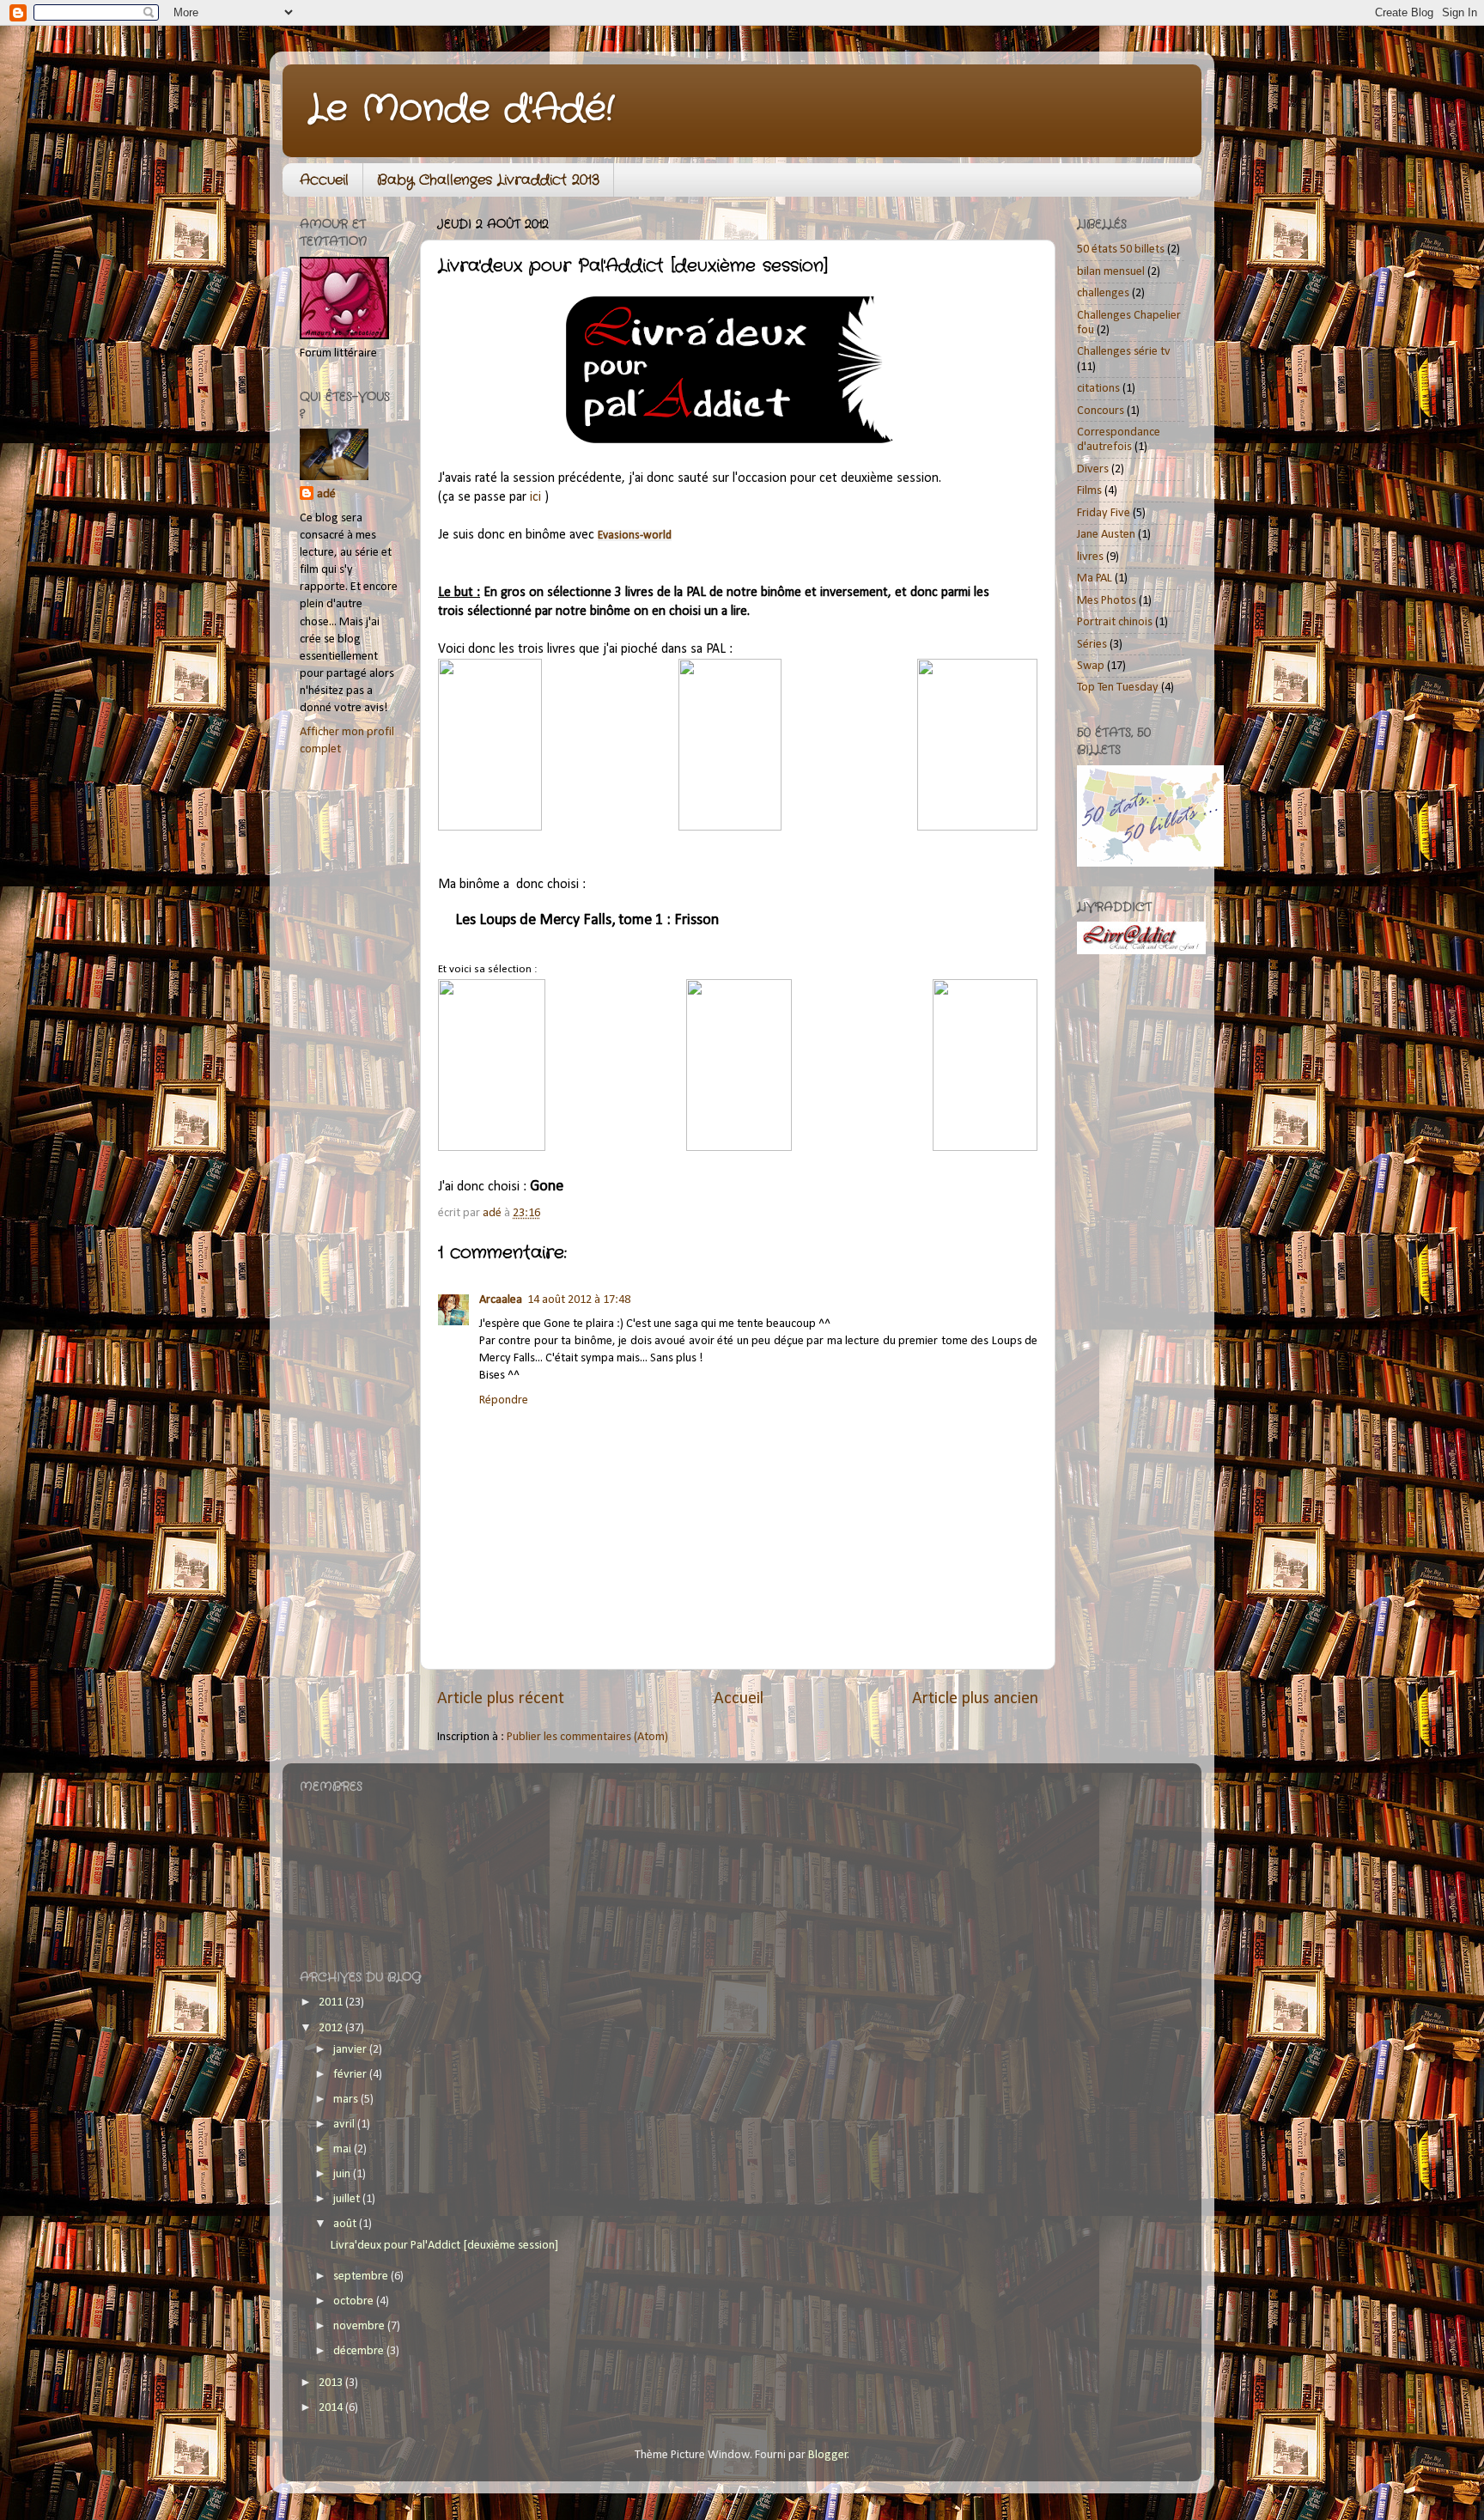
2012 (332, 2028)
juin (343, 2174)
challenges (1103, 293)
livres (1090, 557)
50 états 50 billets (1121, 250)
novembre (360, 2326)
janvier (351, 2050)
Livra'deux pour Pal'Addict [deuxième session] (444, 2246)
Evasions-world (635, 536)
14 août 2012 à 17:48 (579, 1300)
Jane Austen (1106, 535)
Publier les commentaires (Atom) (587, 1737)
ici (535, 497)
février (351, 2075)
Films (1089, 491)
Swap (1091, 666)
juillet (348, 2199)
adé (326, 494)
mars (347, 2100)
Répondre (504, 1400)
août (346, 2224)
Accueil (324, 180)
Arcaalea (501, 1300)
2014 (332, 2408)
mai (344, 2149)
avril (345, 2124)
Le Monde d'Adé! (461, 109)
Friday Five (1104, 513)
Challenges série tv (1124, 352)
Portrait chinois (1115, 622)
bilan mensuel (1111, 272)
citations (1098, 389)
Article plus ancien (975, 1699)
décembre (360, 2351)
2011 (332, 2003)
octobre (355, 2301)
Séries (1092, 645)
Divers (1093, 469)
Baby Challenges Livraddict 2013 (488, 180)
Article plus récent (501, 1699)
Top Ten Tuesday (1118, 688)
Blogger (828, 2455)
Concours (1101, 411)
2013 (332, 2383)
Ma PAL (1095, 578)
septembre (362, 2277)
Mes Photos (1107, 601)
